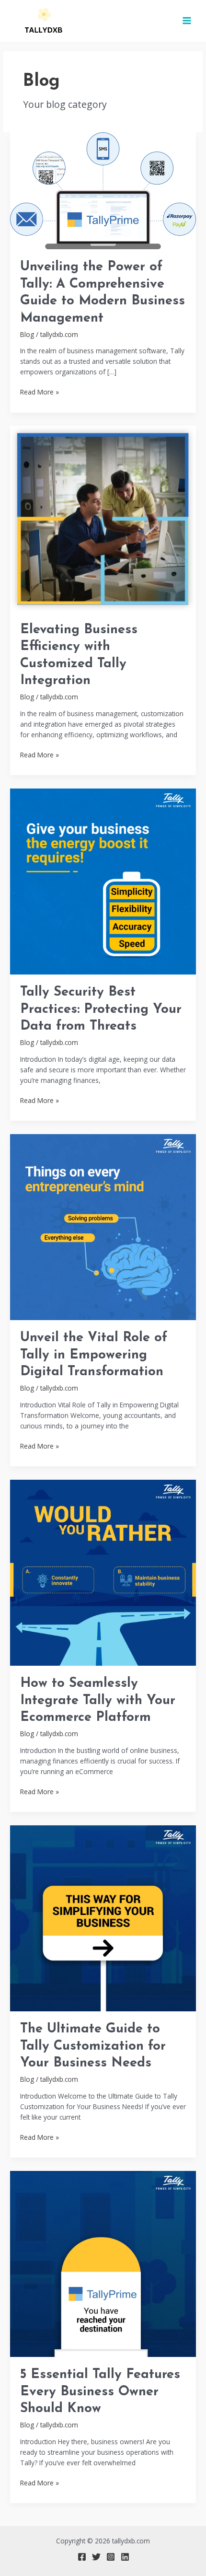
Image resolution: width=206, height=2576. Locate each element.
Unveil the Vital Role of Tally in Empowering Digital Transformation (94, 1355)
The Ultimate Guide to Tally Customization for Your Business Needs (93, 2046)
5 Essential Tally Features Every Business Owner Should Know (100, 2392)
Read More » (40, 392)
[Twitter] (96, 2557)
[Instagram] (111, 2557)
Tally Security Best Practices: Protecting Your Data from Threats (101, 1009)
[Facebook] (82, 2557)
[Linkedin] (125, 2557)
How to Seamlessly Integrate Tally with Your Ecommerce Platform (98, 1700)
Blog (27, 334)
